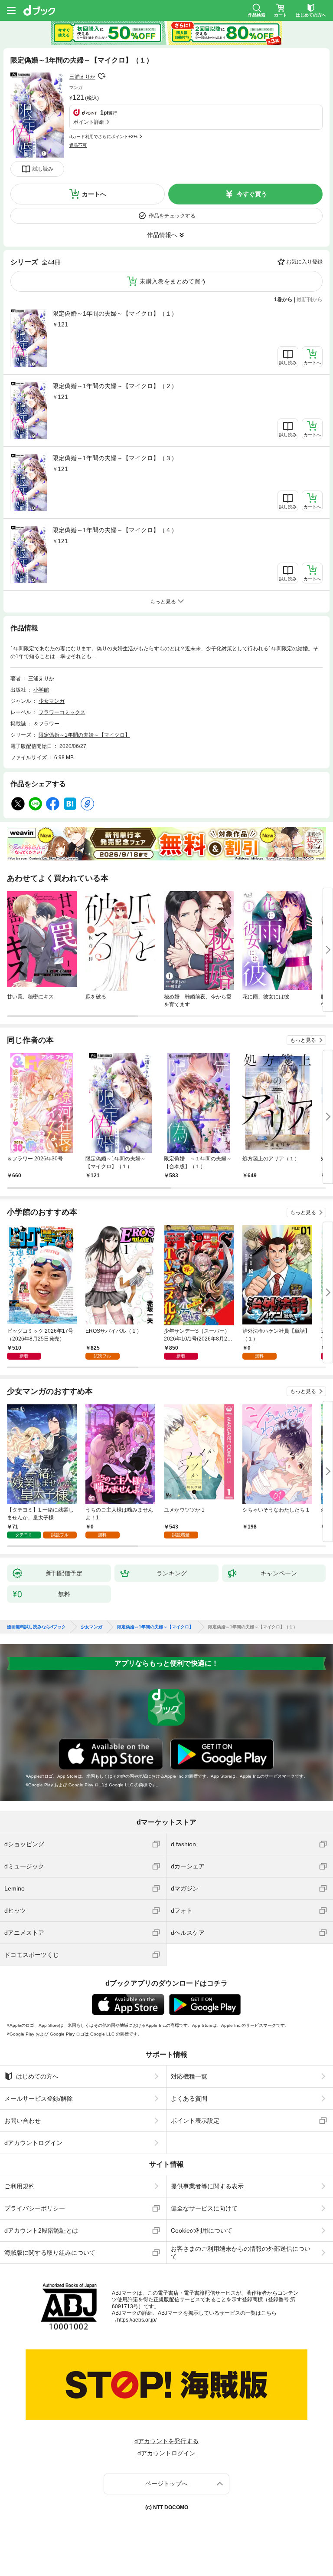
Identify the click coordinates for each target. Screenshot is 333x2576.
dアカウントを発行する (166, 2441)
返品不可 (78, 145)
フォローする (101, 76)
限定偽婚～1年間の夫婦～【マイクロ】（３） (115, 458)
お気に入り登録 (304, 262)
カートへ (94, 194)
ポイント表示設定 (195, 2121)
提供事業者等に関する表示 (207, 2186)
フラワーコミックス (62, 712)
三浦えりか (82, 77)
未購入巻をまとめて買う (173, 281)
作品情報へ (162, 235)
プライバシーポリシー (35, 2208)
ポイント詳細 (89, 122)
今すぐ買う (252, 194)
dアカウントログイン (33, 2143)
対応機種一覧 (189, 2076)
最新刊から (310, 300)
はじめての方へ (37, 2076)
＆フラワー (46, 724)
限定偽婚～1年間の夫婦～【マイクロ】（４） (115, 530)
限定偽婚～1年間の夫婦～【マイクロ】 (84, 735)
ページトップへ (166, 2484)
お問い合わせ (23, 2121)
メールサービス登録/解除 (39, 2098)
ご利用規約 (20, 2186)
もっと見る (303, 1040)
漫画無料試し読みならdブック (36, 1627)
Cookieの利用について (202, 2230)
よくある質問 (189, 2098)
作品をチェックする (172, 216)
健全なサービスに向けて (204, 2208)
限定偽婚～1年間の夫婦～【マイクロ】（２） (115, 386)
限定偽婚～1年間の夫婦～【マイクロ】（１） (115, 313)
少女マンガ (52, 701)
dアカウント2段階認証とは (41, 2230)
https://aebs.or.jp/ (137, 2320)
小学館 (41, 690)
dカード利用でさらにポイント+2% (103, 137)
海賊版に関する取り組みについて (50, 2253)
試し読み (43, 169)
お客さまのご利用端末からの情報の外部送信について (241, 2253)
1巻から (283, 300)
